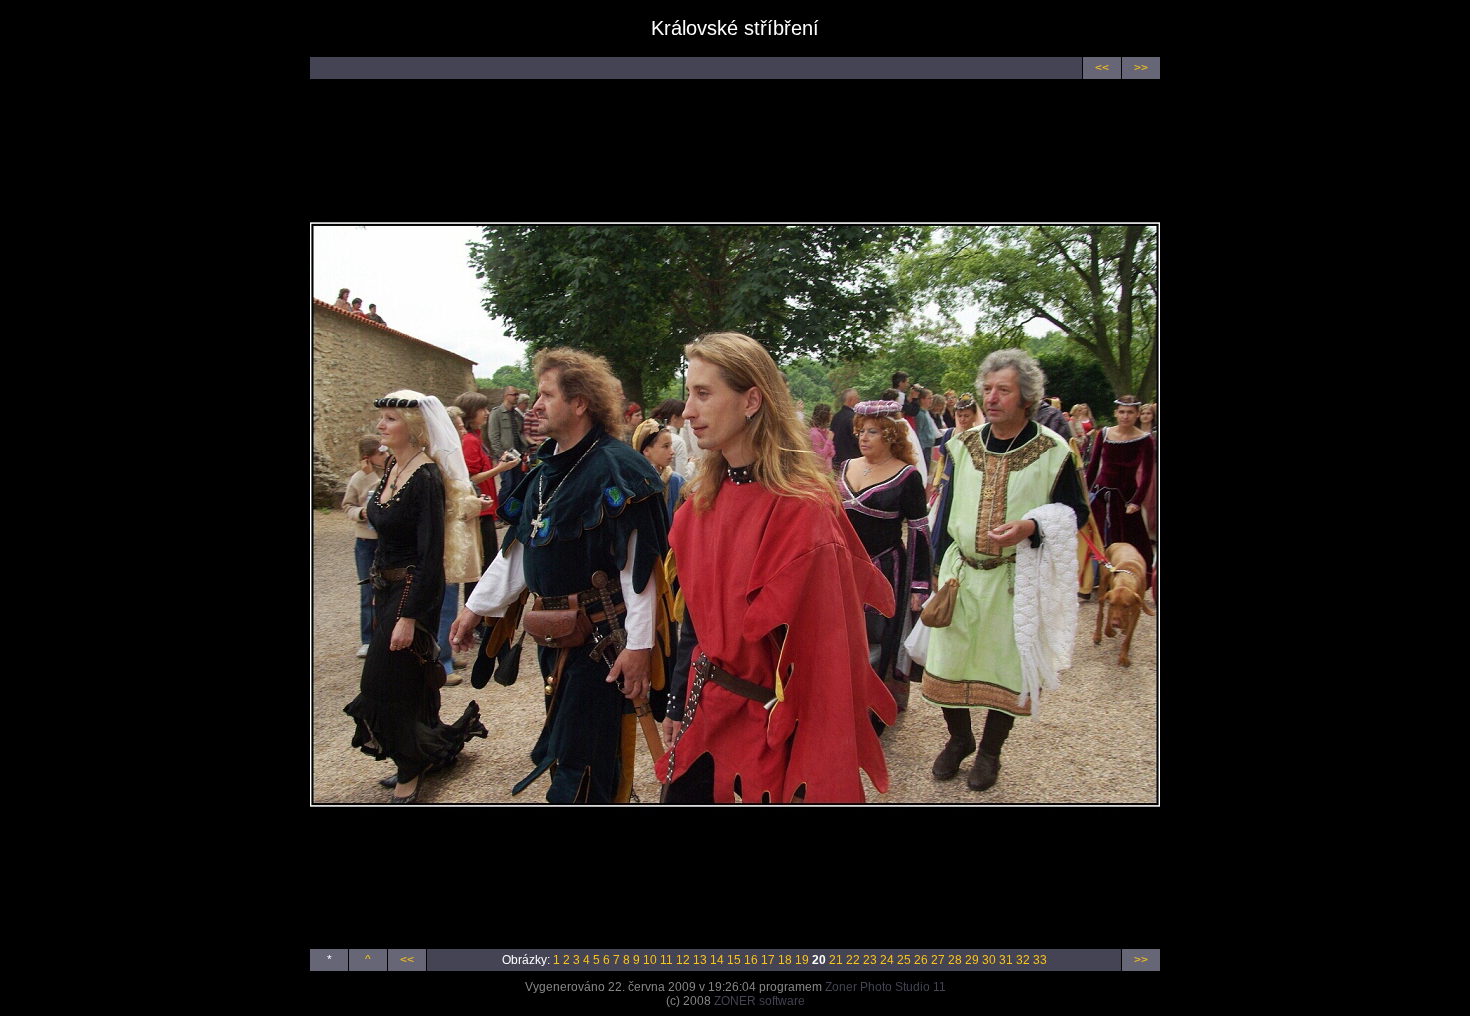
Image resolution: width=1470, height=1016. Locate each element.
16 (751, 960)
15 (734, 960)
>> (1141, 68)
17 (768, 960)
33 (1040, 960)
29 (972, 960)
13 (700, 960)
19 (802, 960)
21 (836, 960)
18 (785, 960)
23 (870, 960)
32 (1023, 960)
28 (955, 960)
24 (887, 960)
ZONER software (759, 1001)
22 (853, 960)
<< (1102, 68)
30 (989, 960)
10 (650, 960)
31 (1006, 960)
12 (683, 960)
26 (921, 960)
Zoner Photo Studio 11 (885, 987)
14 (717, 960)
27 (938, 960)
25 (904, 960)
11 (666, 960)
